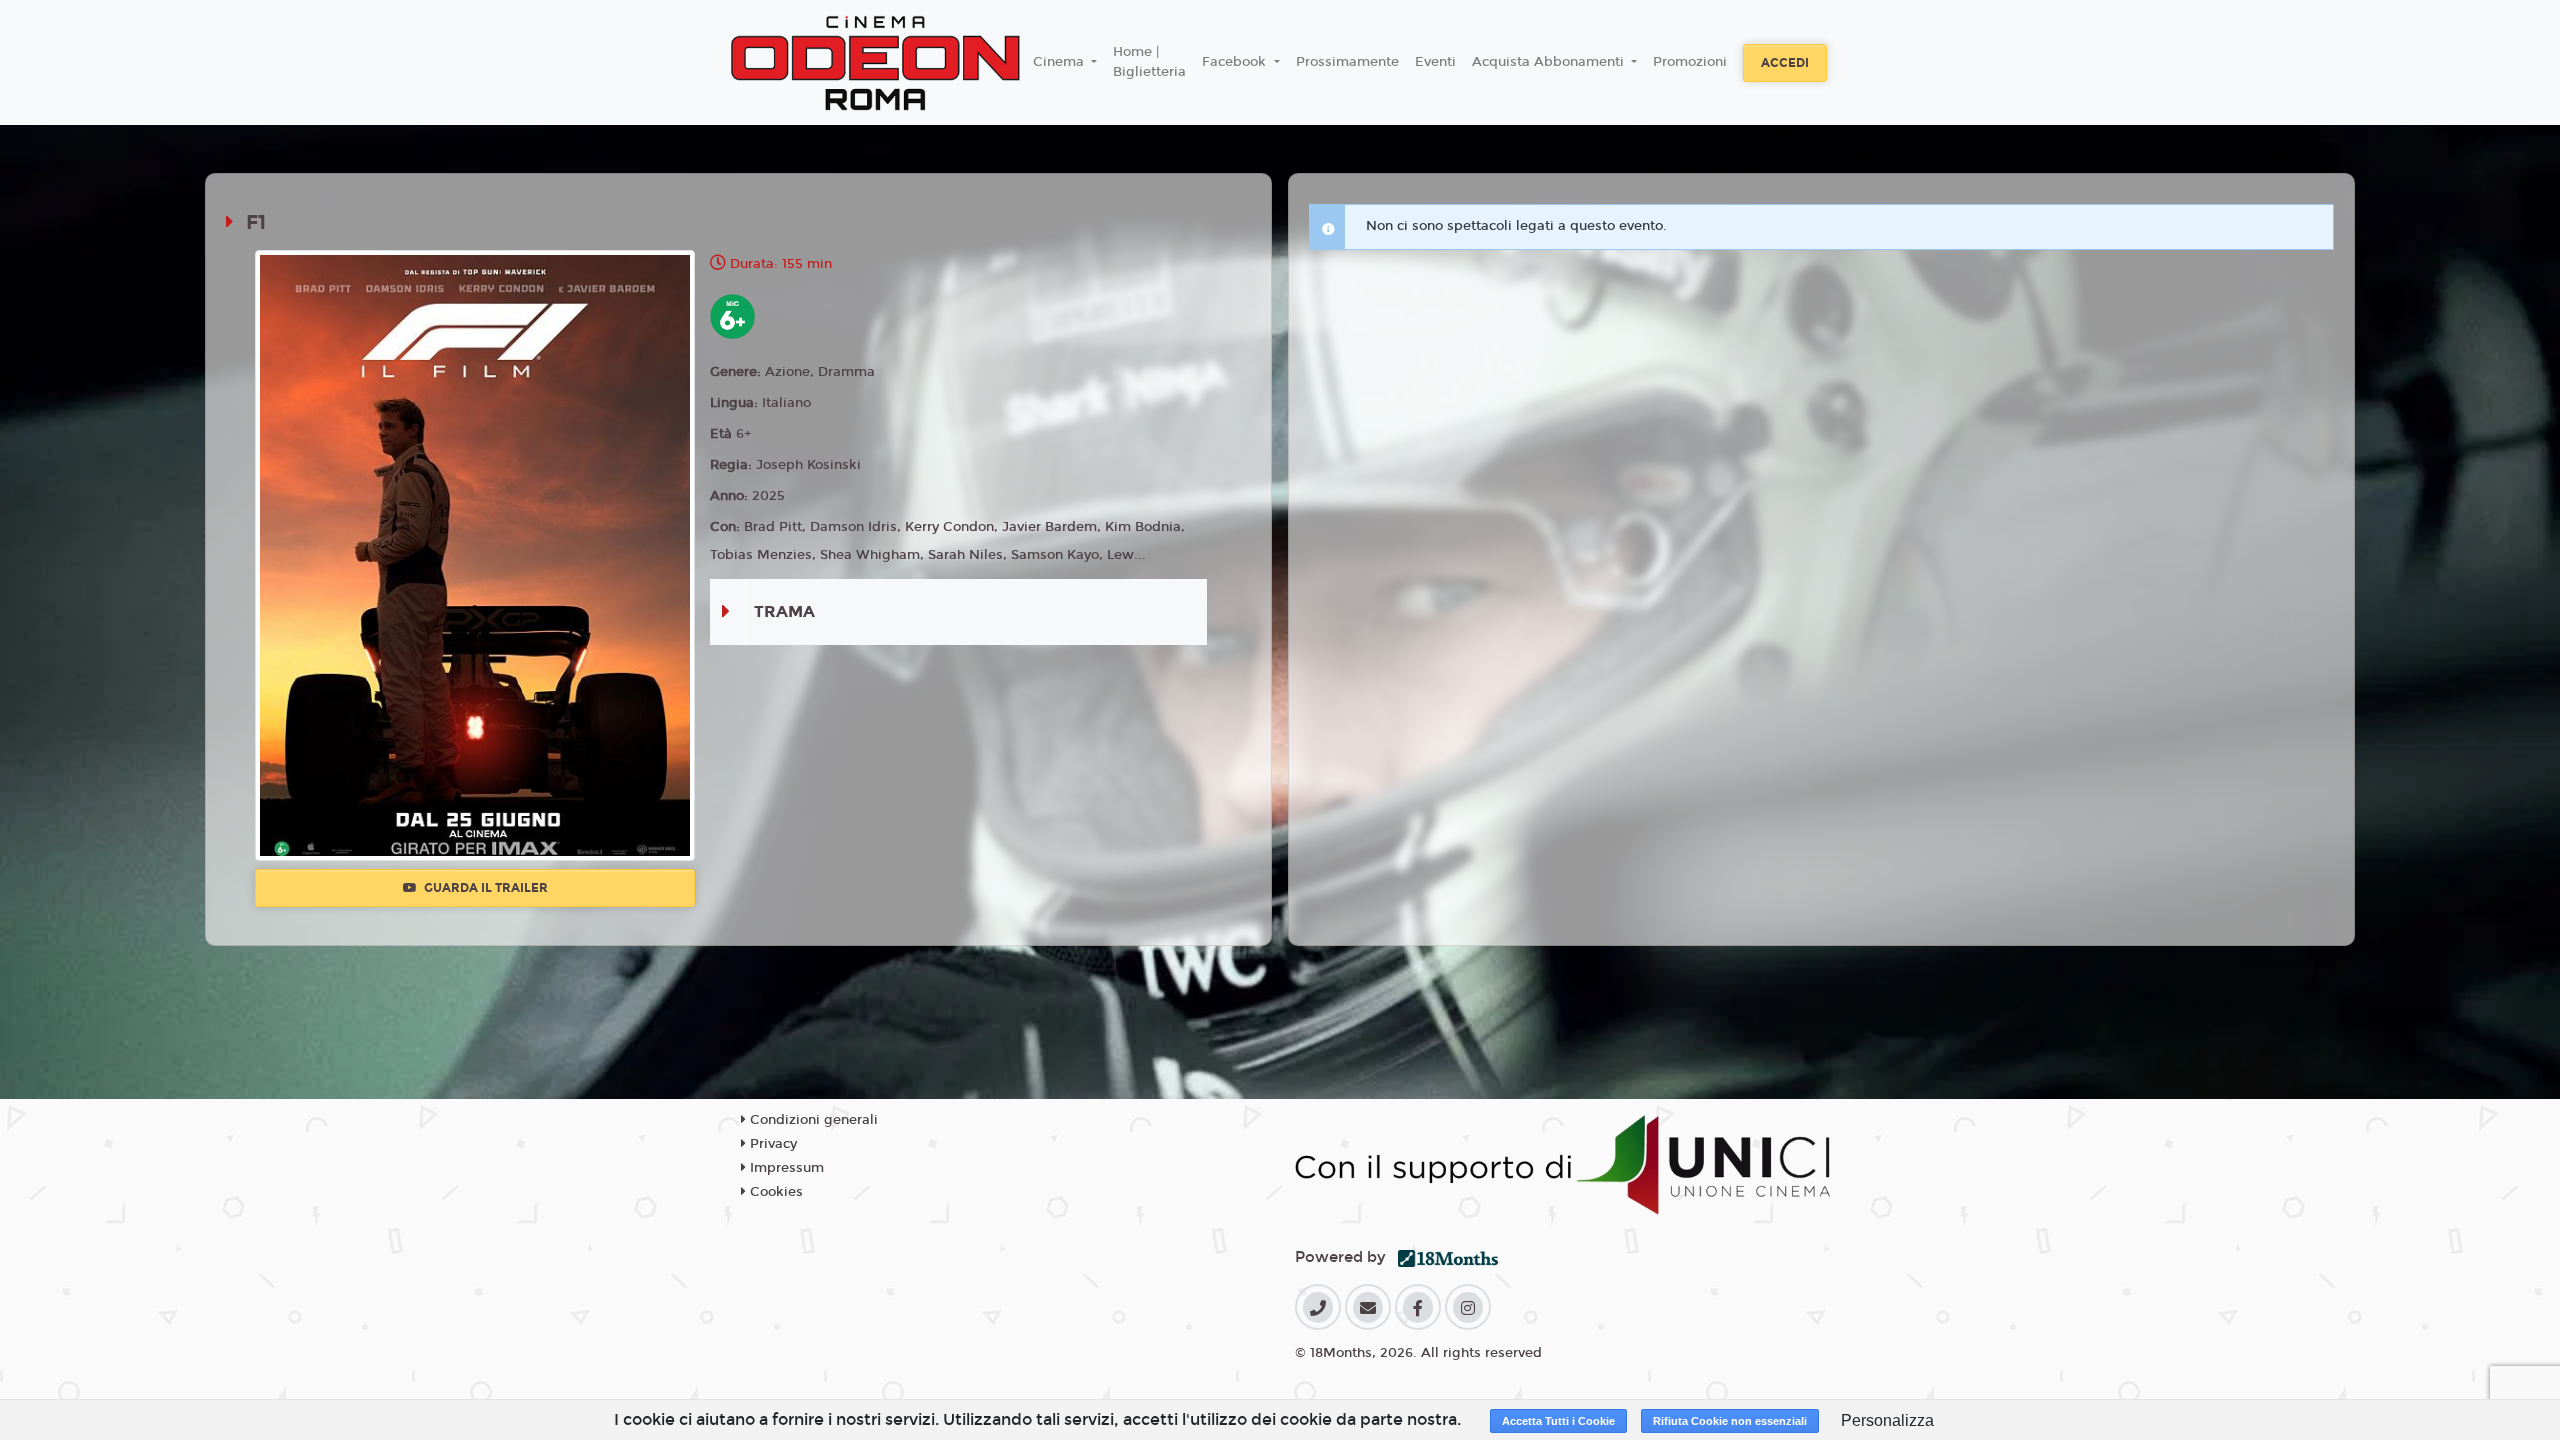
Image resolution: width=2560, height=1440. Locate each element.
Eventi (1435, 62)
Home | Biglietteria (1149, 62)
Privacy (771, 1144)
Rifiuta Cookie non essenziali (1730, 1421)
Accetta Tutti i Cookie (1558, 1421)
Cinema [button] (1060, 62)
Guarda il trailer (484, 888)
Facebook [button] (1236, 62)
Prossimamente (1347, 62)
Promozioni (1690, 62)
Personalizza (1887, 1420)
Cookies (774, 1192)
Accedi (1785, 63)
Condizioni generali (812, 1120)
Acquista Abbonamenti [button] (1550, 62)
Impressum (785, 1168)
